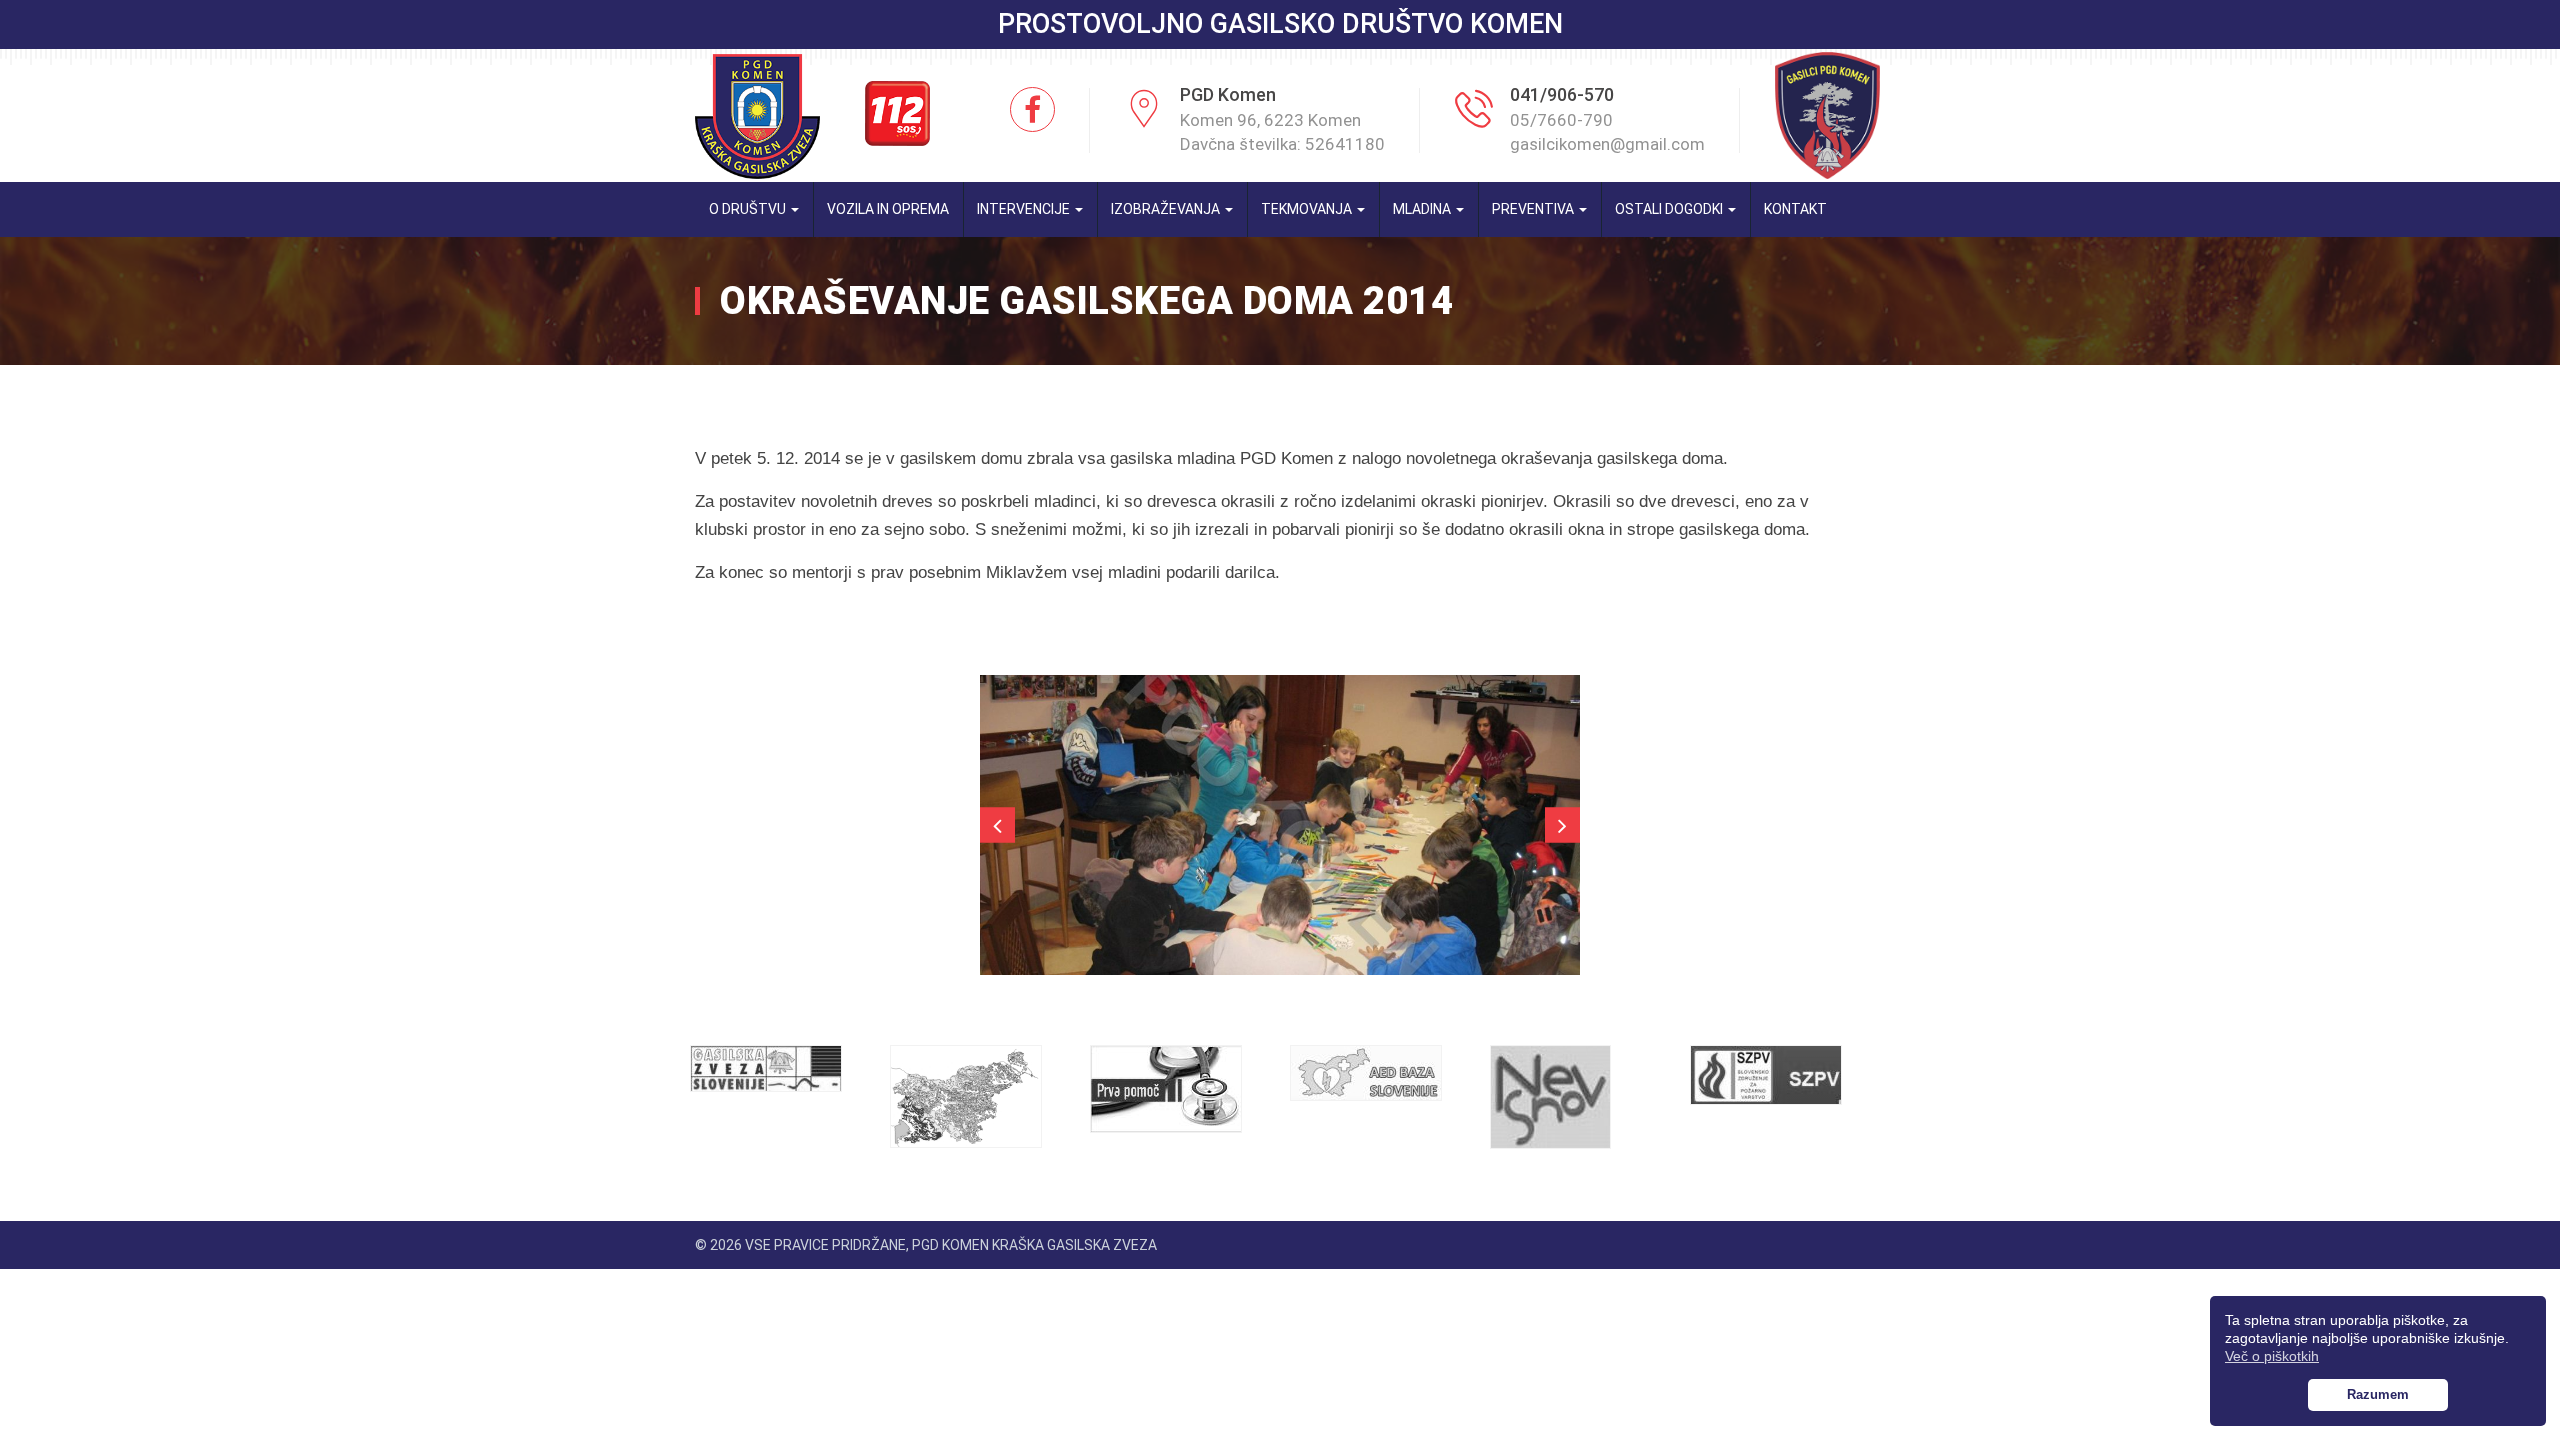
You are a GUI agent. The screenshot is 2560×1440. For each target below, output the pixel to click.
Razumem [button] (2378, 1395)
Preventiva (1534, 209)
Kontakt (1795, 209)
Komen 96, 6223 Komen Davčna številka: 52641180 (1282, 132)
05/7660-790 (1561, 120)
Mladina (1423, 209)
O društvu (749, 209)
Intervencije (1025, 209)
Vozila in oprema (888, 209)
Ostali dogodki (1670, 209)
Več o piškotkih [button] (2272, 1356)
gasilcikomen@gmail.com (1607, 144)
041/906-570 (1562, 94)
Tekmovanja (1308, 209)
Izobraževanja (1167, 209)
